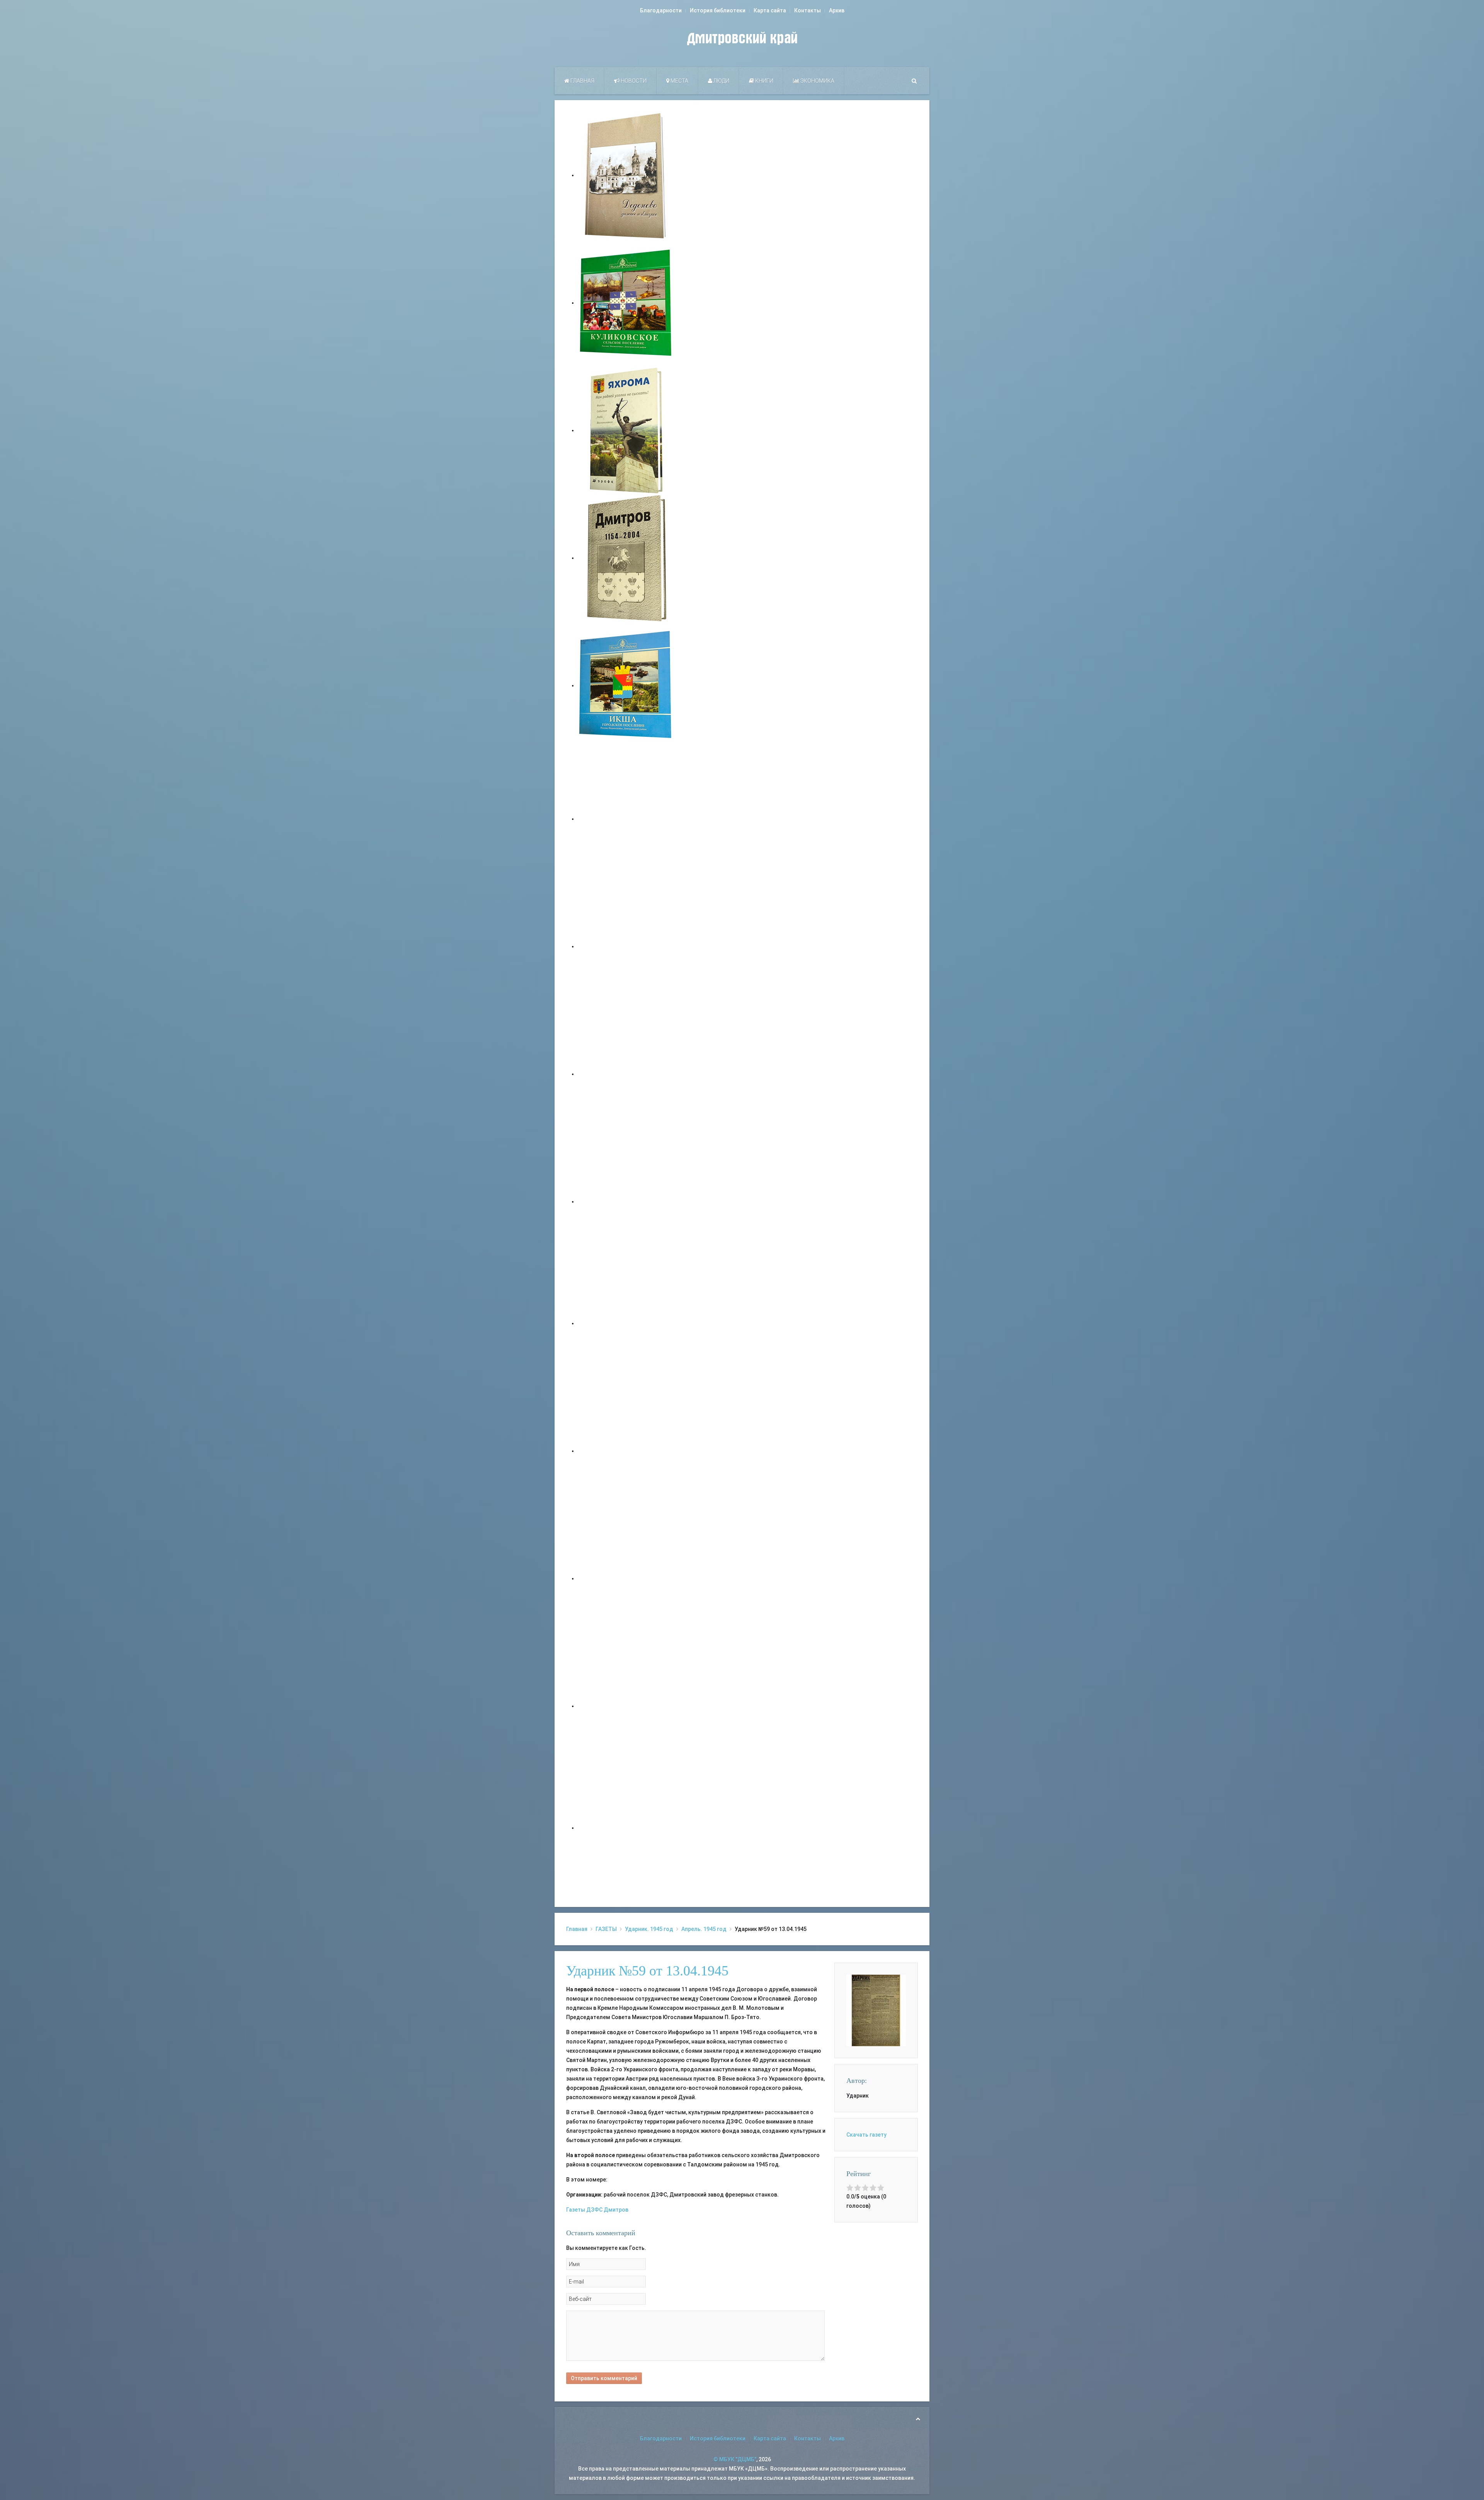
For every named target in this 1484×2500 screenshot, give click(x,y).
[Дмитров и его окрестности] (626, 1201)
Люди (721, 81)
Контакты (808, 10)
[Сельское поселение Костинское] (626, 1074)
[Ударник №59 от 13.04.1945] (876, 2010)
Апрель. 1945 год (704, 1929)
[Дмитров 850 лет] (626, 1578)
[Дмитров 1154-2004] (626, 558)
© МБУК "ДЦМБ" (735, 2459)
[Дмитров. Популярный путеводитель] (626, 819)
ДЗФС (594, 2210)
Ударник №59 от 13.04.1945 (647, 1971)
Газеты (576, 2210)
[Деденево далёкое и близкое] (626, 175)
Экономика (817, 81)
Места (679, 81)
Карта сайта (770, 10)
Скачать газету (866, 2135)
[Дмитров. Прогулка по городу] (626, 946)
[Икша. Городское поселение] (626, 685)
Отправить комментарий (604, 2378)
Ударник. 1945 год (649, 1929)
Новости (633, 81)
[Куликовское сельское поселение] (626, 303)
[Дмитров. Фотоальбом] (626, 1706)
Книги (764, 81)
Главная (582, 81)
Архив (837, 10)
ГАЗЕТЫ (606, 1929)
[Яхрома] (626, 430)
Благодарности (661, 10)
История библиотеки (718, 10)
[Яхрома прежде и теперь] (626, 1451)
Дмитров (616, 2210)
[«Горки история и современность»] (626, 1828)
